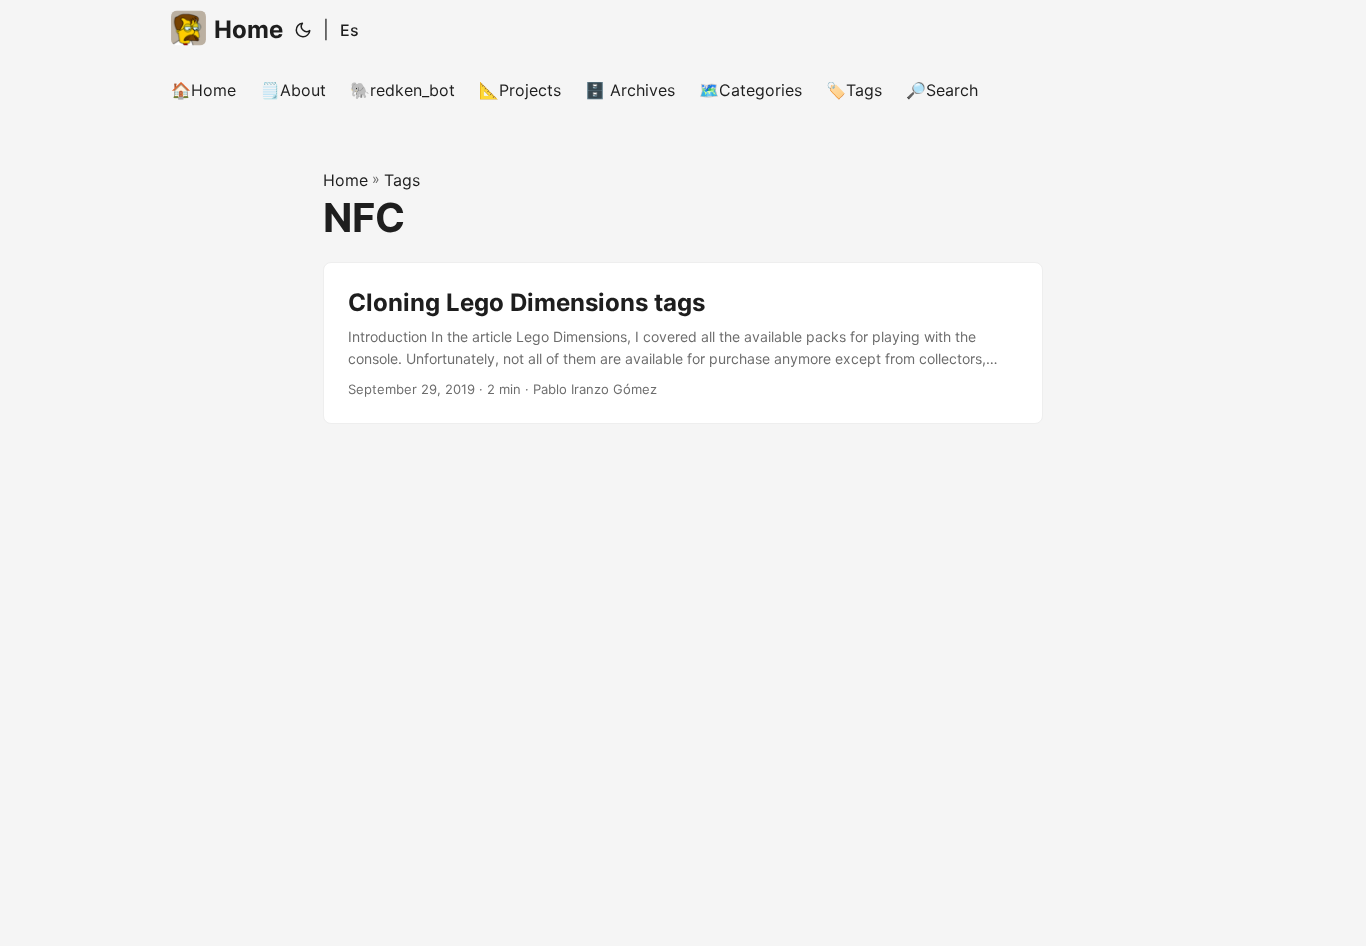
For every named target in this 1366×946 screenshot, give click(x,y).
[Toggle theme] (303, 30)
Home (248, 29)
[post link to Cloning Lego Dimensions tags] (683, 343)
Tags (402, 180)
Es (349, 30)
